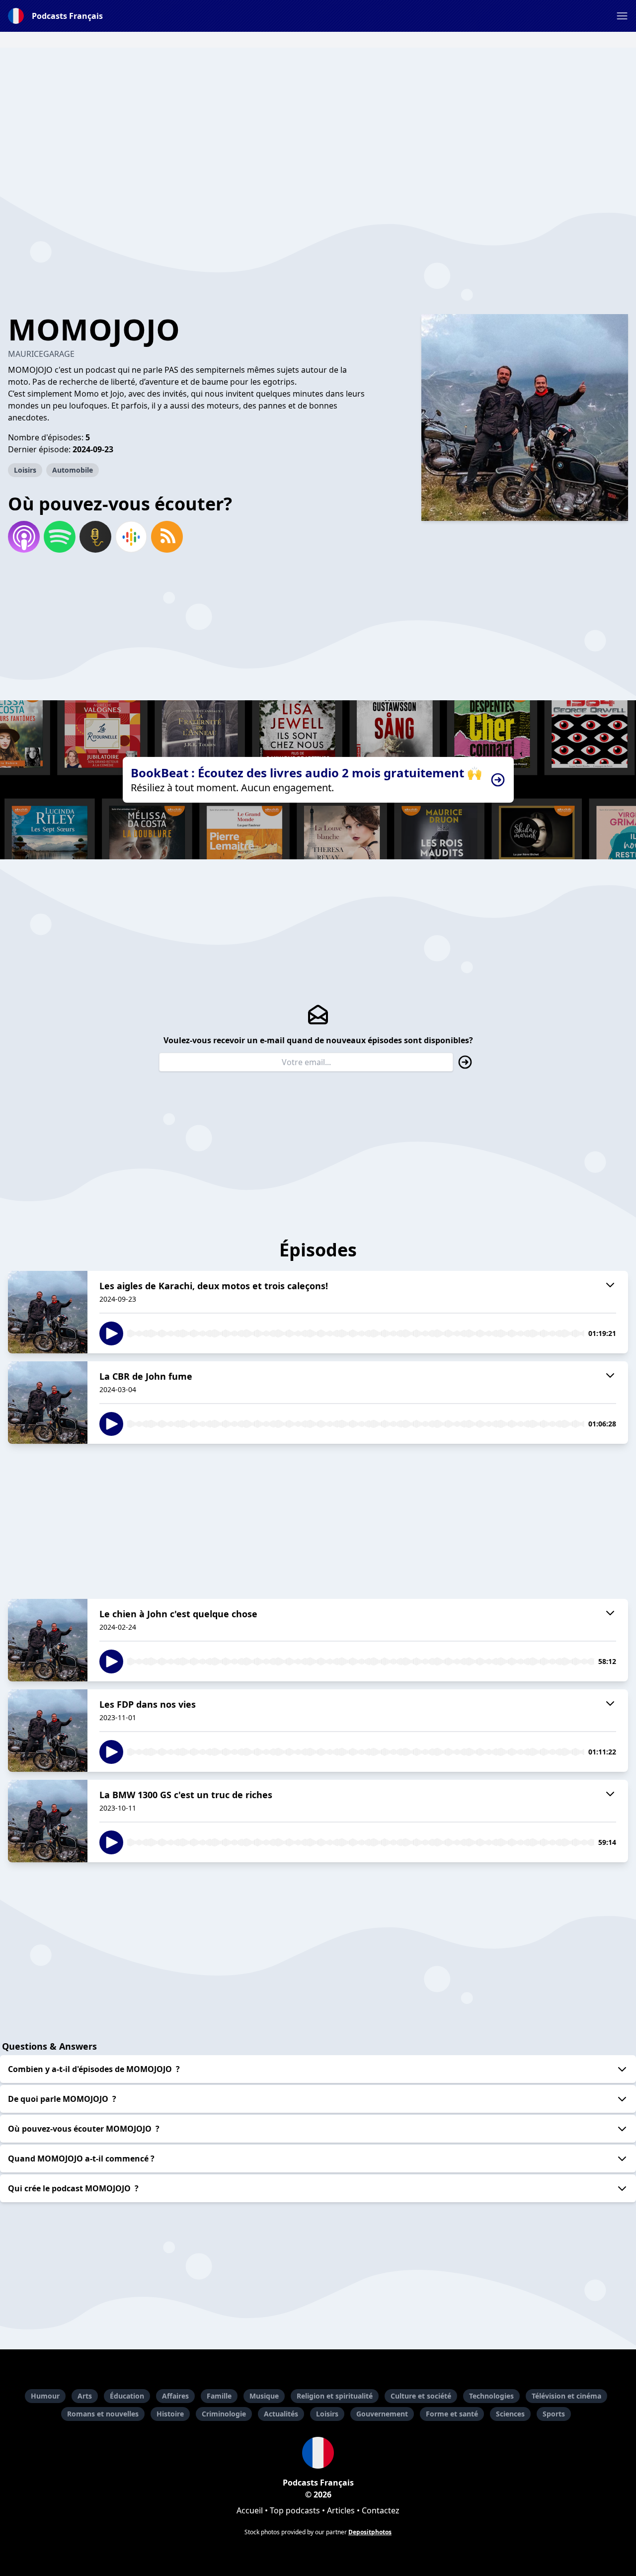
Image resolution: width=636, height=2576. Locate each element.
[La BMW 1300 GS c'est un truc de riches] (48, 1821)
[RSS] (167, 537)
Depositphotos (370, 2532)
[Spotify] (60, 537)
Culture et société (421, 2396)
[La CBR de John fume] (48, 1403)
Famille (219, 2396)
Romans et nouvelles (103, 2414)
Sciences (510, 2414)
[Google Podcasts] (131, 537)
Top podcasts (295, 2510)
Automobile (73, 470)
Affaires (175, 2396)
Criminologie (224, 2414)
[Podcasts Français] (318, 2453)
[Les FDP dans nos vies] (48, 1731)
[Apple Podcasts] (24, 537)
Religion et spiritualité (335, 2396)
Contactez (381, 2510)
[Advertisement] (318, 117)
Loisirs (25, 470)
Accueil (250, 2510)
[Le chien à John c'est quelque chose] (48, 1640)
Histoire (170, 2414)
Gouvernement (382, 2414)
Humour (45, 2396)
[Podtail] (95, 537)
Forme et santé (452, 2414)
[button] (622, 16)
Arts (85, 2396)
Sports (554, 2414)
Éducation (127, 2396)
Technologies (491, 2396)
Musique (264, 2396)
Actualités (281, 2414)
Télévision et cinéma (566, 2396)
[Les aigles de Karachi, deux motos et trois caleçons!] (48, 1312)
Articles (341, 2510)
